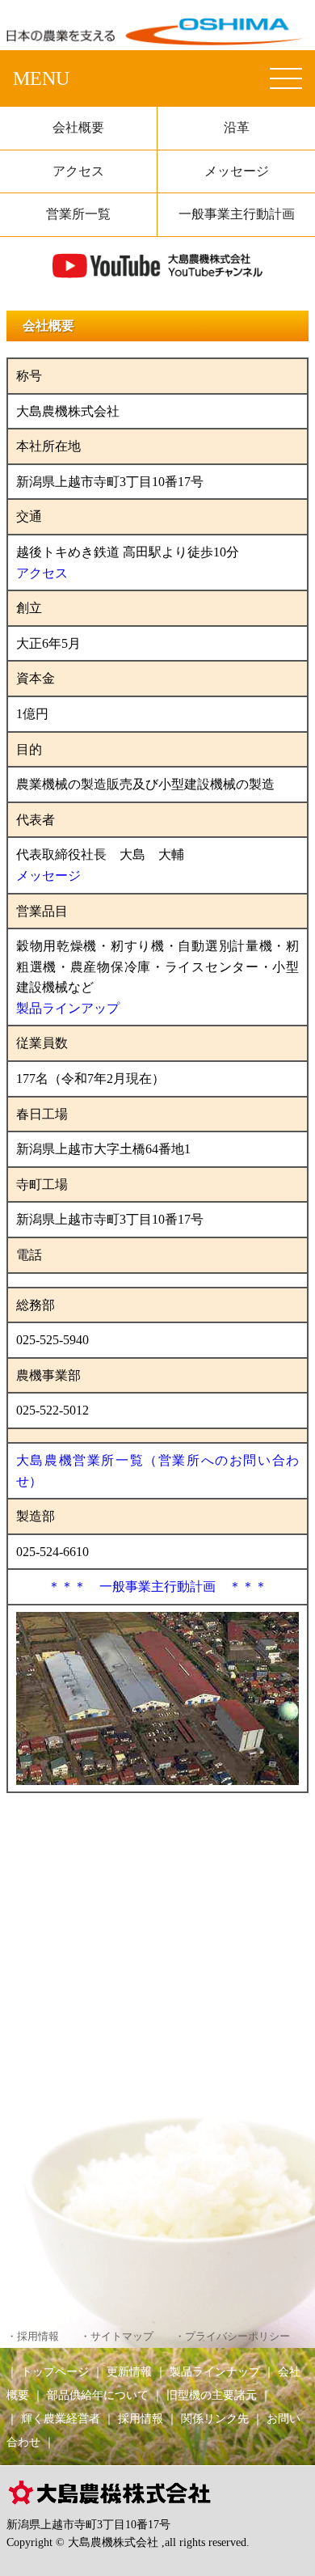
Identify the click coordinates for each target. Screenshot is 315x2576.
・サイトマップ (117, 2337)
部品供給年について (98, 2395)
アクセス (78, 171)
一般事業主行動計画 (237, 214)
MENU (41, 78)
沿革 (237, 127)
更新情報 (129, 2371)
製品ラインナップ (215, 2371)
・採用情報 (33, 2337)
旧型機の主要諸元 (212, 2395)
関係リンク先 (215, 2418)
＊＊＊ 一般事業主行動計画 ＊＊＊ (157, 1586)
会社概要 (78, 127)
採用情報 (141, 2418)
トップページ (55, 2371)
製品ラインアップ (68, 1008)
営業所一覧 (78, 214)
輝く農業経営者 (61, 2418)
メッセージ (237, 171)
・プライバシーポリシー (232, 2337)
